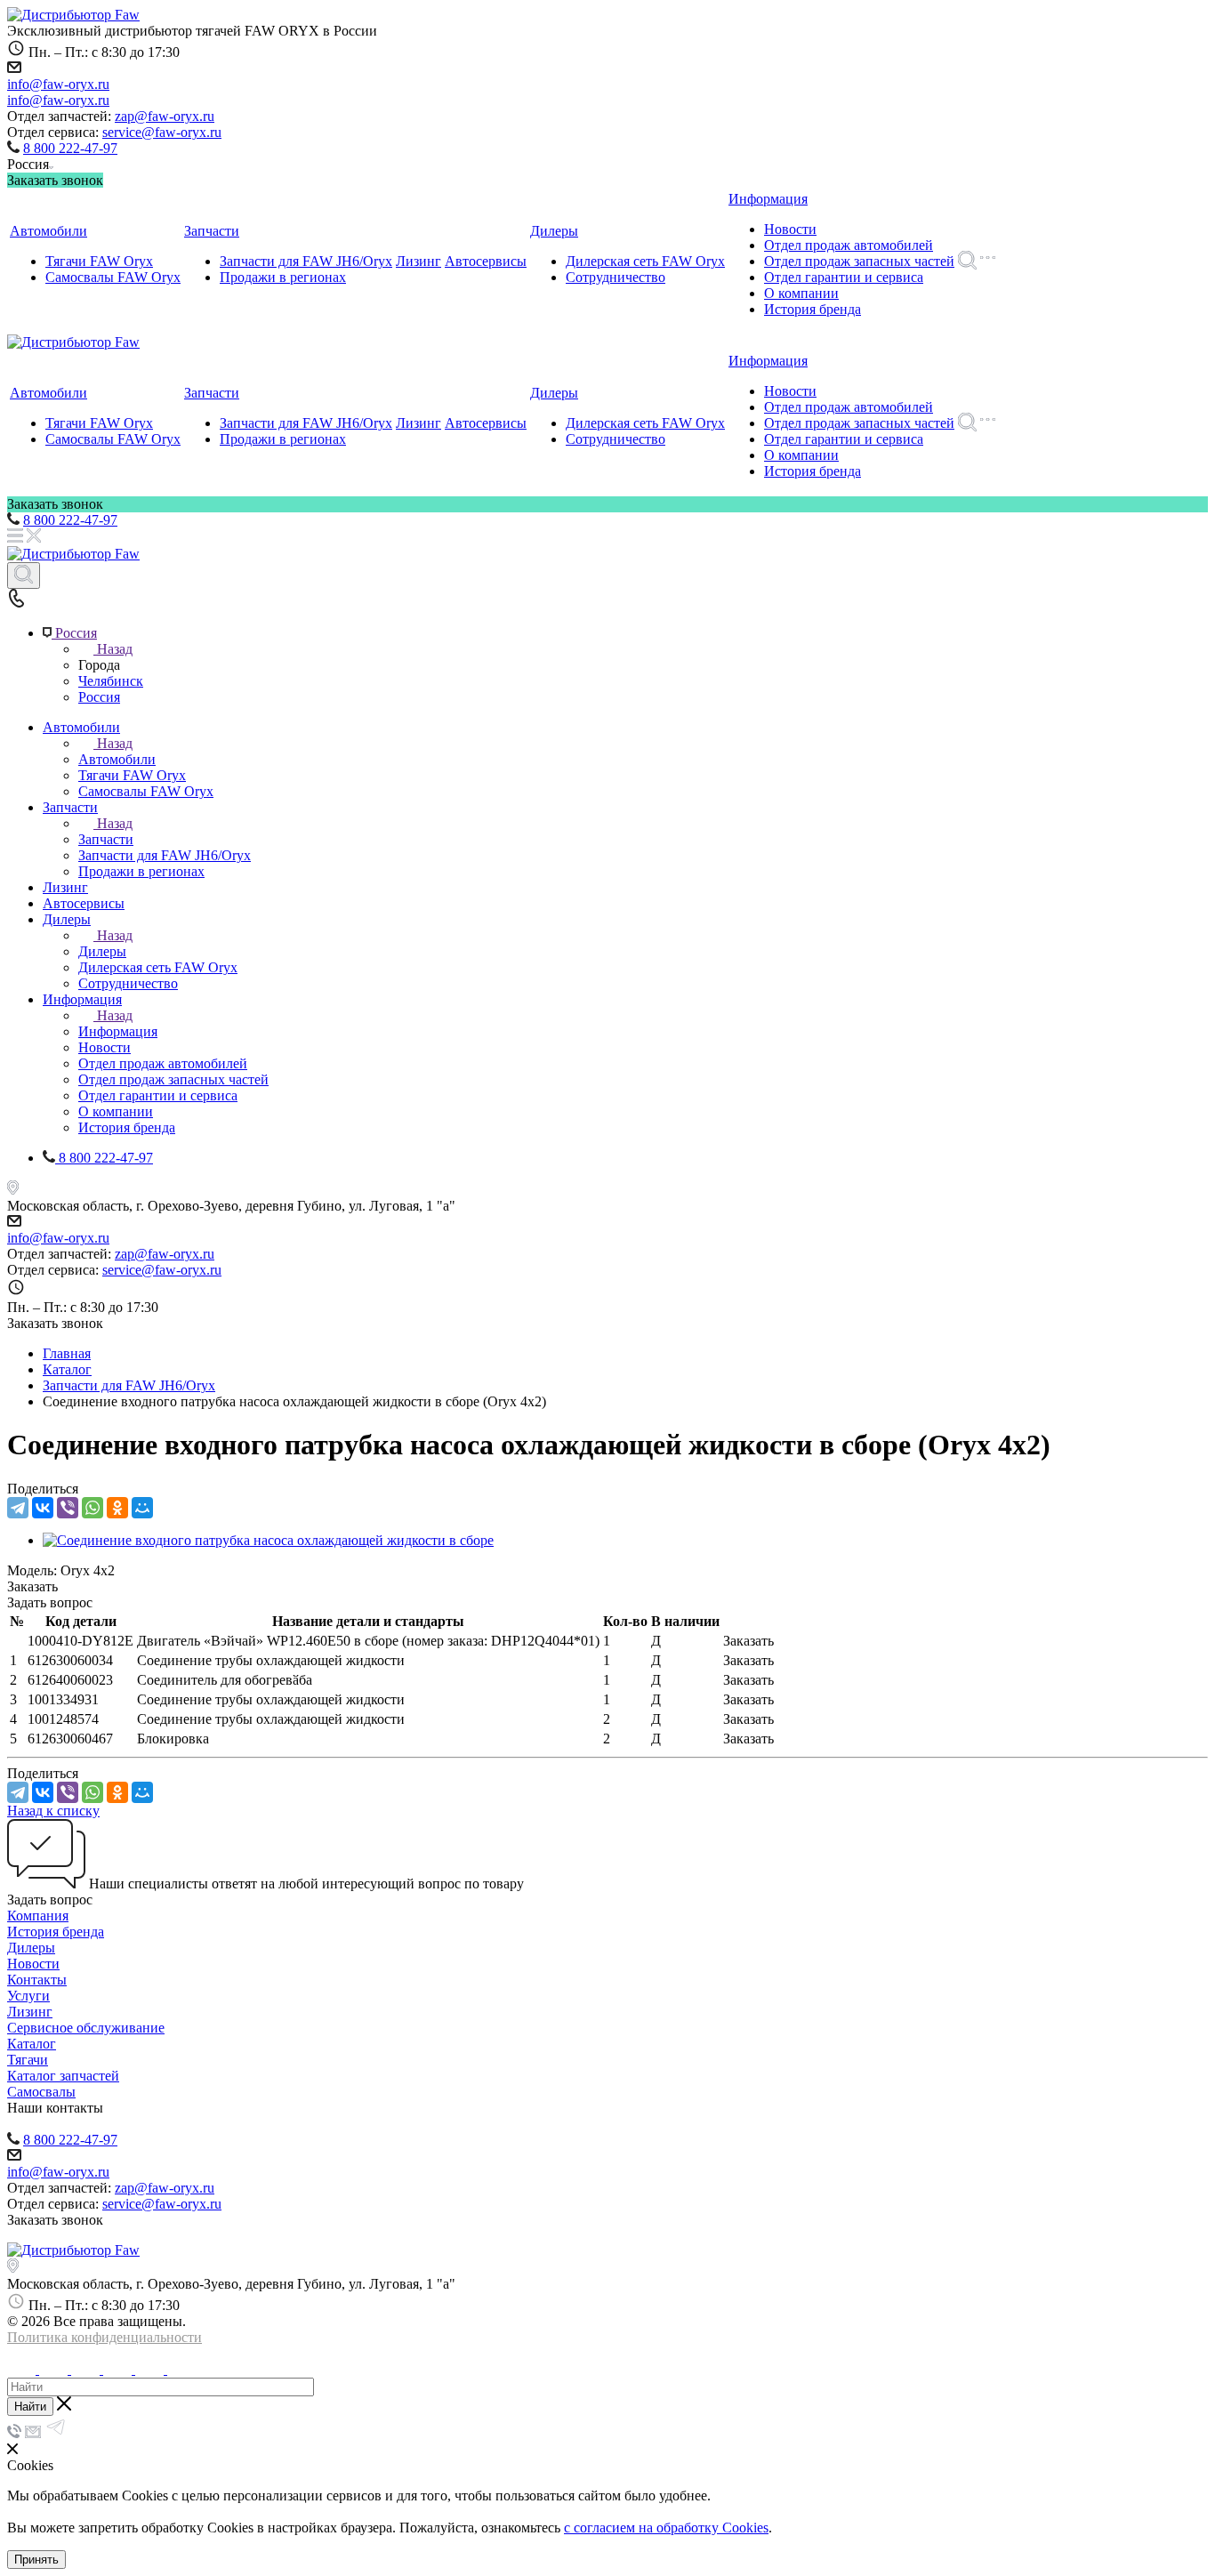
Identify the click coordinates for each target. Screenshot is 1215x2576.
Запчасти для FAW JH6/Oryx (306, 261)
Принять (36, 2560)
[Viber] (68, 1508)
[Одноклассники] (117, 1508)
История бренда (813, 309)
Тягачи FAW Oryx (99, 261)
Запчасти (212, 231)
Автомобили (48, 231)
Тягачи (28, 2060)
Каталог (32, 2044)
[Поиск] (24, 576)
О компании (801, 293)
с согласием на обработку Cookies (666, 2528)
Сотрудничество (616, 277)
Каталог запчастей (63, 2076)
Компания (38, 1916)
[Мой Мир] (142, 1508)
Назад (115, 649)
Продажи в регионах (283, 277)
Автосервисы (486, 261)
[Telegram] (18, 1508)
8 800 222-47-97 (70, 148)
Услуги (28, 1996)
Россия (99, 697)
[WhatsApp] (93, 1508)
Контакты (37, 1980)
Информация (768, 199)
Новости (790, 229)
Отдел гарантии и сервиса (844, 277)
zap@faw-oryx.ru (165, 116)
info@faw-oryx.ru (58, 84)
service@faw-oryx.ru (162, 132)
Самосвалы (41, 2092)
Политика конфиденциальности (105, 2337)
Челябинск (111, 681)
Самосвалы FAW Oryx (113, 277)
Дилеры (554, 231)
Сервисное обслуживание (86, 2028)
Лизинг (418, 261)
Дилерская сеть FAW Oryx (645, 261)
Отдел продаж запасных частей (859, 261)
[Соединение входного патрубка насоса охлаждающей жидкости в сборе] (268, 1540)
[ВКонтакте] (43, 1508)
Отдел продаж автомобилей (849, 245)
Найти (30, 2407)
